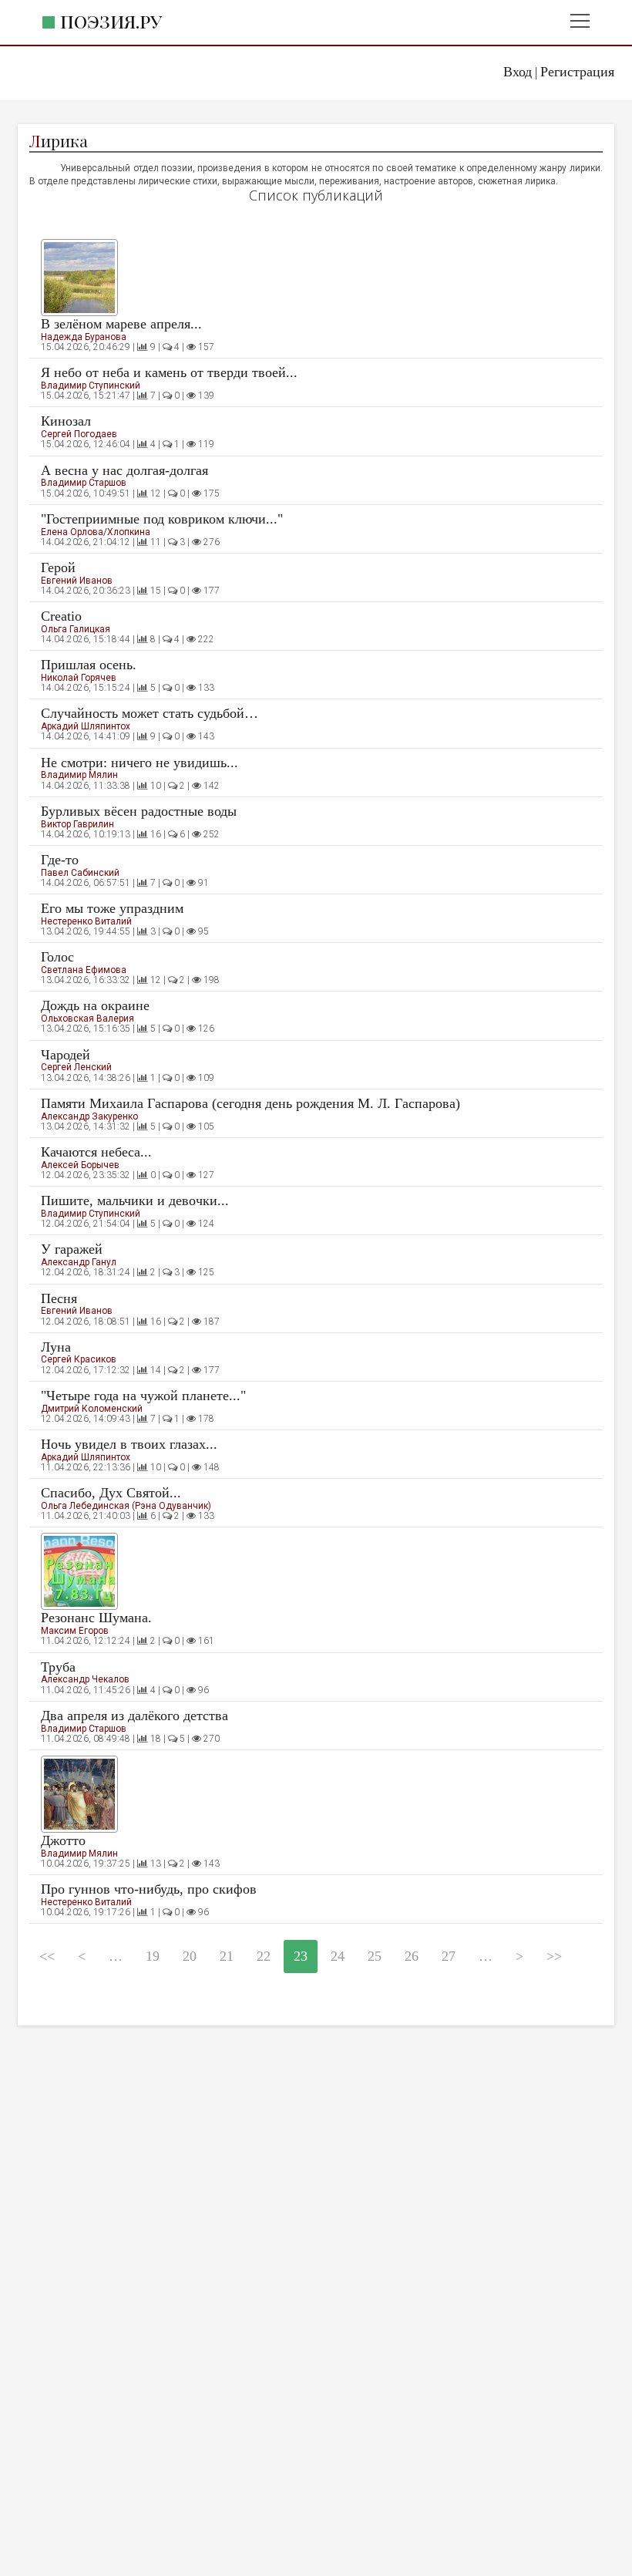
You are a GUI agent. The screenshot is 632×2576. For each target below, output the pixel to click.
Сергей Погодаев (79, 434)
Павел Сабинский (80, 873)
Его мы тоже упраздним (112, 908)
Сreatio (61, 616)
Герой (58, 567)
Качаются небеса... (96, 1152)
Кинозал (66, 421)
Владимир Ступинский (91, 386)
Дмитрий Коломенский (92, 1409)
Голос (57, 957)
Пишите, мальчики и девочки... (135, 1200)
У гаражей (72, 1249)
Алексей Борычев (80, 1165)
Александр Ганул (79, 1262)
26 (412, 1956)
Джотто (63, 1840)
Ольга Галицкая (76, 629)
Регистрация (577, 72)
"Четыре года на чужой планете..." (143, 1396)
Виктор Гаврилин (77, 824)
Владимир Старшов (84, 483)
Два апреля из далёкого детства (134, 1716)
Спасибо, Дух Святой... (111, 1493)
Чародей (66, 1055)
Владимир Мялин (79, 775)
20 (190, 1956)
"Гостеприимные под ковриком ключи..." (162, 519)
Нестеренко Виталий (86, 921)
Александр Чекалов (85, 1679)
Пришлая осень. (89, 665)
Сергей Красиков (79, 1359)
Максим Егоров (75, 1631)
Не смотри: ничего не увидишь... (140, 763)
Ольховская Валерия (87, 1019)
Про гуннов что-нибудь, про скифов (149, 1889)
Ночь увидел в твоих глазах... (129, 1444)
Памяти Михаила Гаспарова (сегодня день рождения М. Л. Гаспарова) (250, 1103)
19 (153, 1956)
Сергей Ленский (76, 1067)
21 (227, 1956)
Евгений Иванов (77, 581)
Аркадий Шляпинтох (86, 726)
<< (47, 1956)
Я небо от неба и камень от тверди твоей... (169, 372)
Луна (56, 1347)
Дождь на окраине (95, 1005)
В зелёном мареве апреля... (121, 324)
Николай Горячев (79, 678)
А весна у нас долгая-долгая (124, 470)
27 (449, 1956)
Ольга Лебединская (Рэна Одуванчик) (126, 1506)
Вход (518, 72)
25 (375, 1956)
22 (264, 1956)
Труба (58, 1667)
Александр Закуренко (89, 1116)
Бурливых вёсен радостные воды (139, 811)
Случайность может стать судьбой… (150, 713)
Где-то (60, 860)
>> (554, 1956)
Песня (59, 1298)
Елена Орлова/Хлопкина (96, 532)
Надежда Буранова (84, 337)
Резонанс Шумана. (96, 1618)
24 (338, 1956)
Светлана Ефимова (84, 970)
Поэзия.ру (111, 21)
